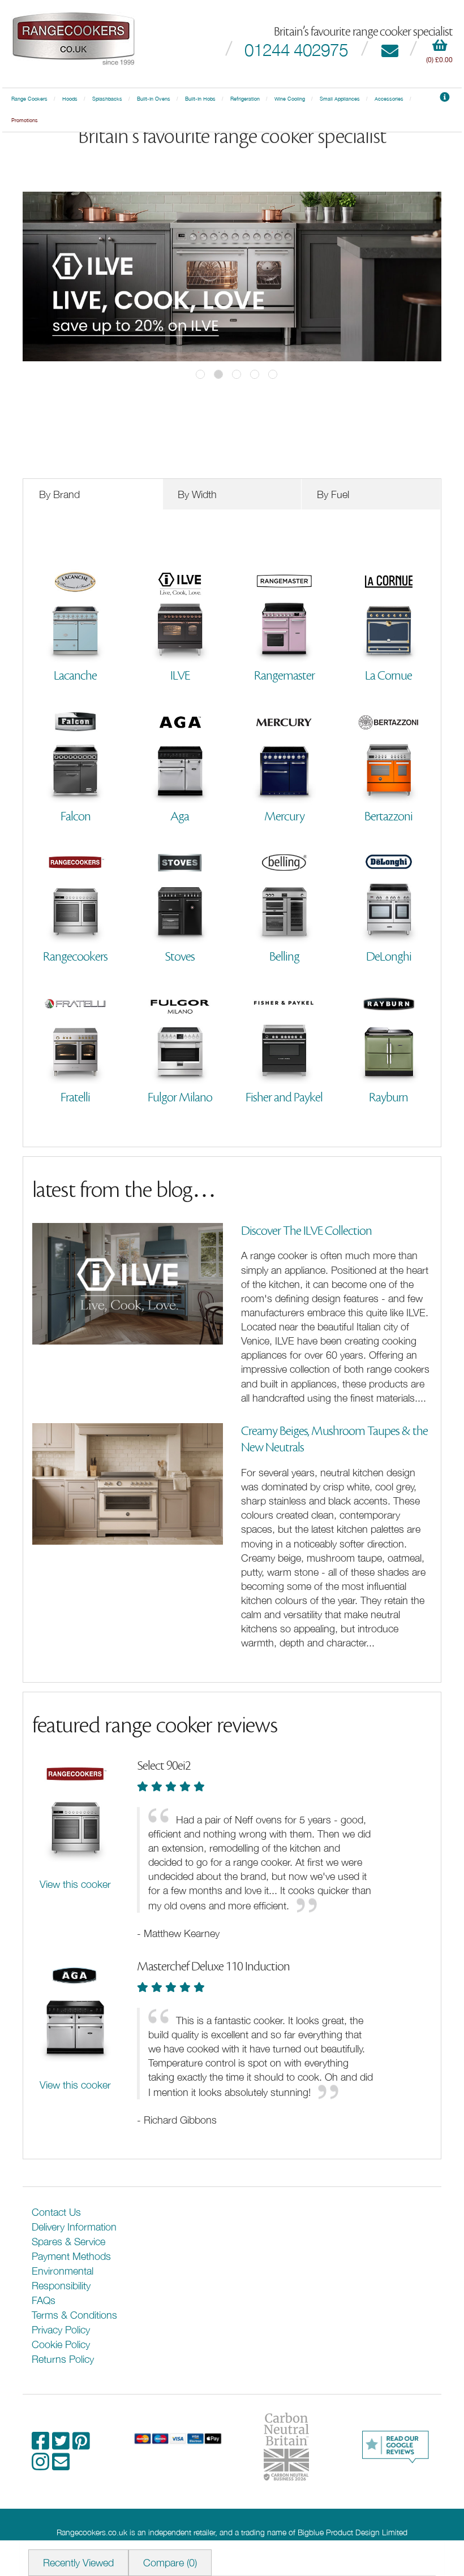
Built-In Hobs (200, 99)
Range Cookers (29, 99)
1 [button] (200, 374)
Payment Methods (71, 2256)
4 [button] (255, 374)
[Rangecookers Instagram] (42, 2465)
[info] (445, 99)
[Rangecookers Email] (61, 2465)
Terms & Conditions (74, 2315)
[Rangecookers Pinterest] (81, 2445)
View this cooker (75, 1884)
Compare (170, 2563)
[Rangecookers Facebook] (42, 2445)
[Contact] (390, 49)
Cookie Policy (61, 2344)
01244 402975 (296, 49)
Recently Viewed (78, 2563)
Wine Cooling (290, 99)
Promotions (25, 120)
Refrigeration (245, 99)
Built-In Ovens (154, 99)
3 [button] (237, 374)
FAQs (44, 2300)
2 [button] (218, 374)
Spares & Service (68, 2242)
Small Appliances (340, 99)
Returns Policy (63, 2359)
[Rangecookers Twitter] (62, 2445)
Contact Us (56, 2212)
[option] (232, 276)
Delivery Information (74, 2227)
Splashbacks (107, 99)
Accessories (389, 99)
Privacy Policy (61, 2330)
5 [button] (273, 374)
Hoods (70, 99)
